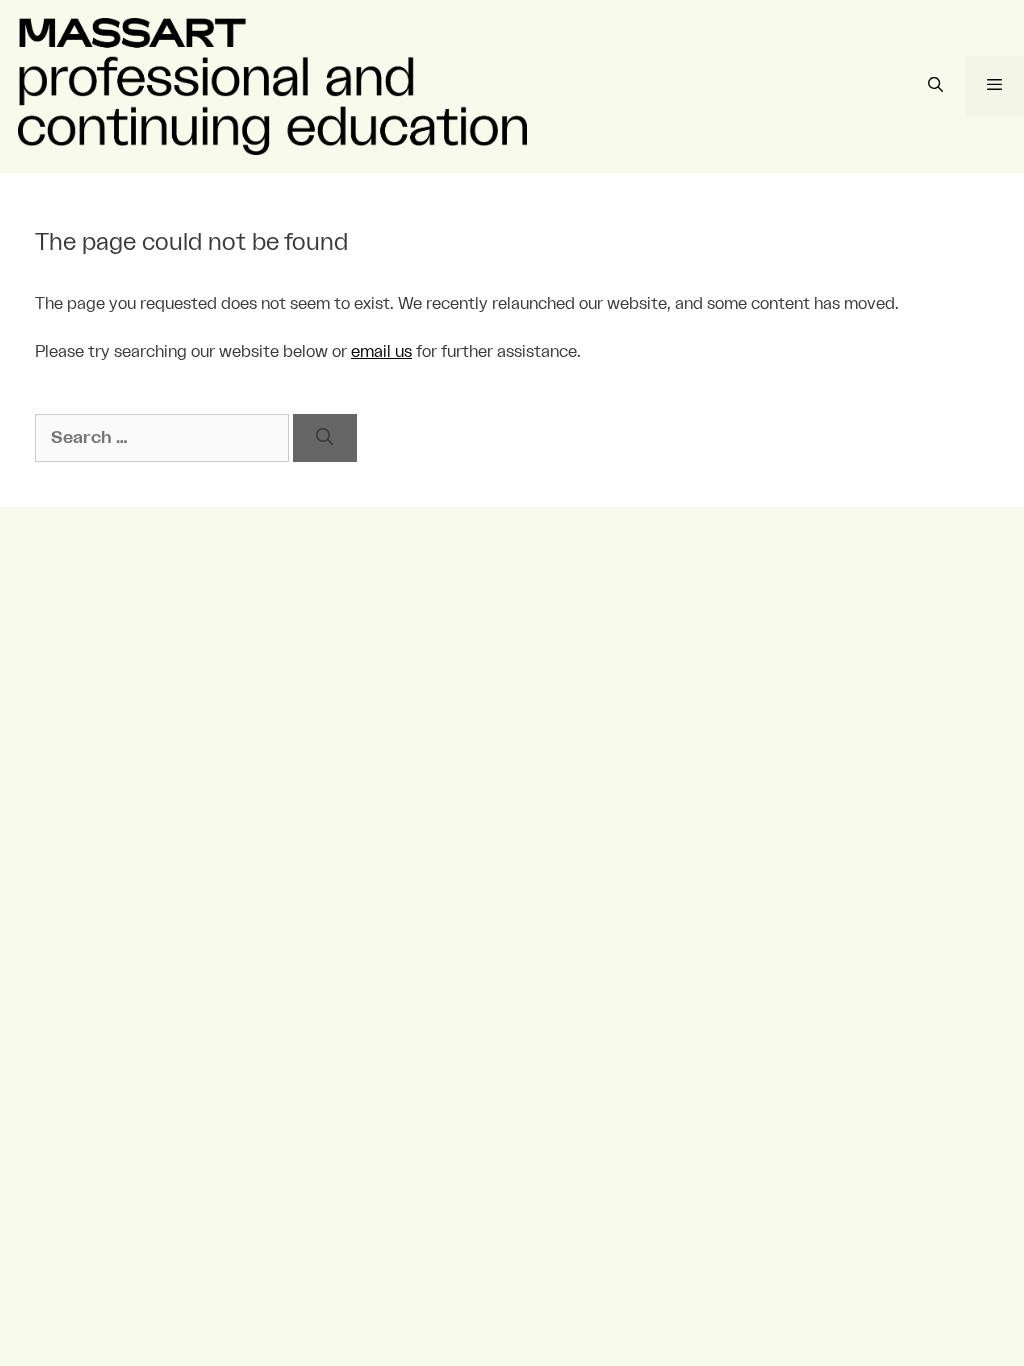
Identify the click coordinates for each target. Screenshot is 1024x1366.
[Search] (325, 438)
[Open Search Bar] (934, 86)
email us (381, 352)
